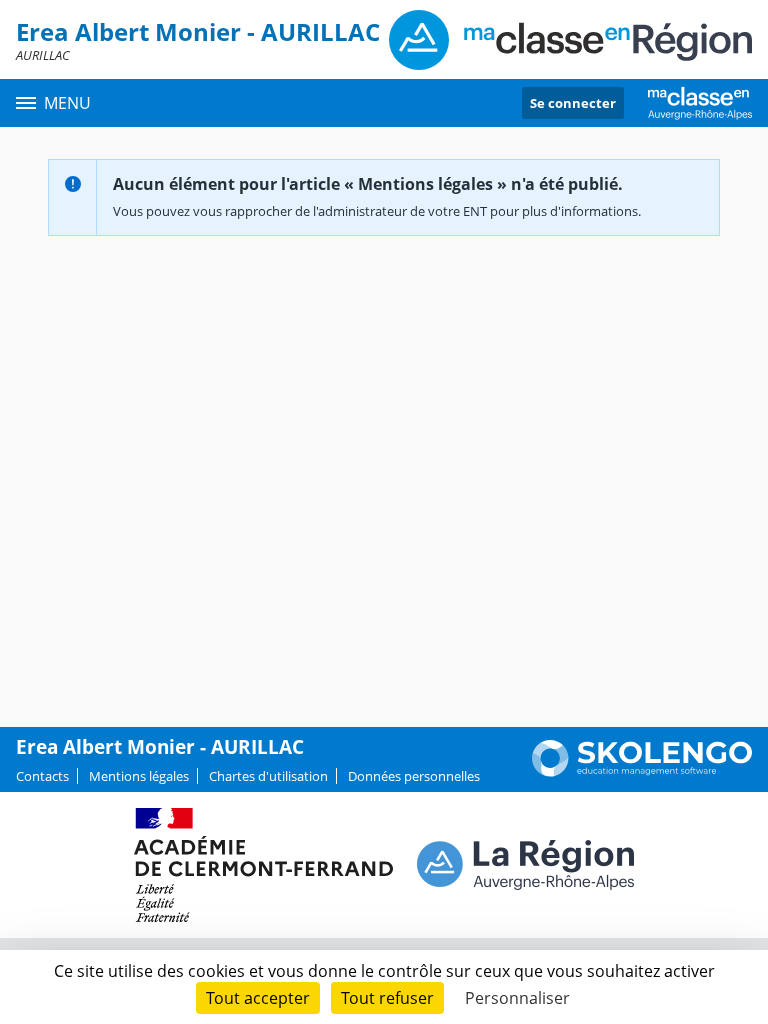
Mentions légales (139, 776)
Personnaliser (517, 998)
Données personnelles (414, 776)
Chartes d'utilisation (268, 776)
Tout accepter (258, 998)
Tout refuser (387, 998)
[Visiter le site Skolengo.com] (642, 772)
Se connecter (573, 103)
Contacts (42, 776)
